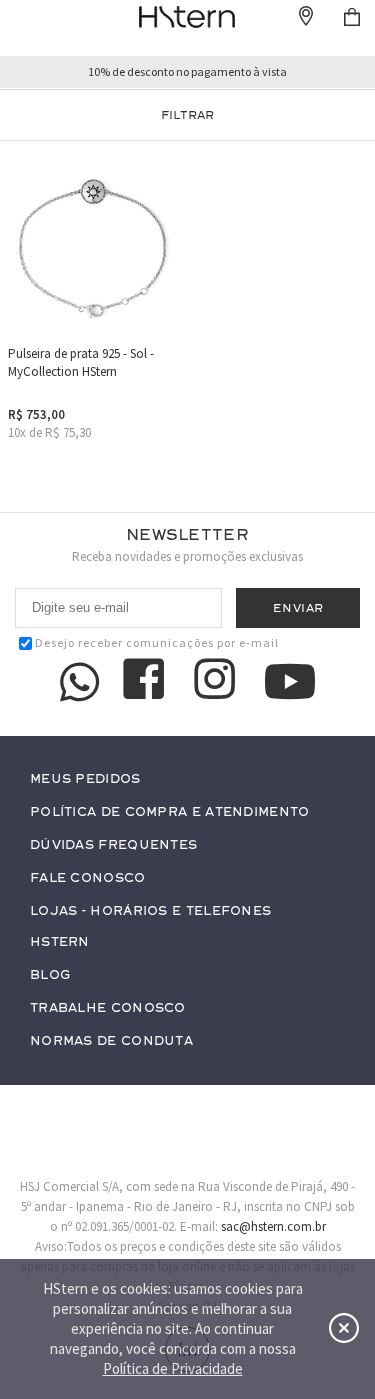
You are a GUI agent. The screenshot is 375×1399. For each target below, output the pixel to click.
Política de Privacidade (173, 1368)
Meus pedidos (85, 779)
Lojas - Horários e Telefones (150, 911)
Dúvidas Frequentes (113, 845)
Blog (50, 975)
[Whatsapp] (80, 682)
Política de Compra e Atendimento (170, 812)
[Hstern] (187, 17)
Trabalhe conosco (108, 1008)
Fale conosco (88, 878)
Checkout (352, 17)
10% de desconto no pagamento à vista (187, 72)
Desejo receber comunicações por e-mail (157, 642)
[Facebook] (147, 682)
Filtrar (187, 115)
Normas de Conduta (111, 1041)
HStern (60, 942)
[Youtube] (290, 681)
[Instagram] (218, 682)
